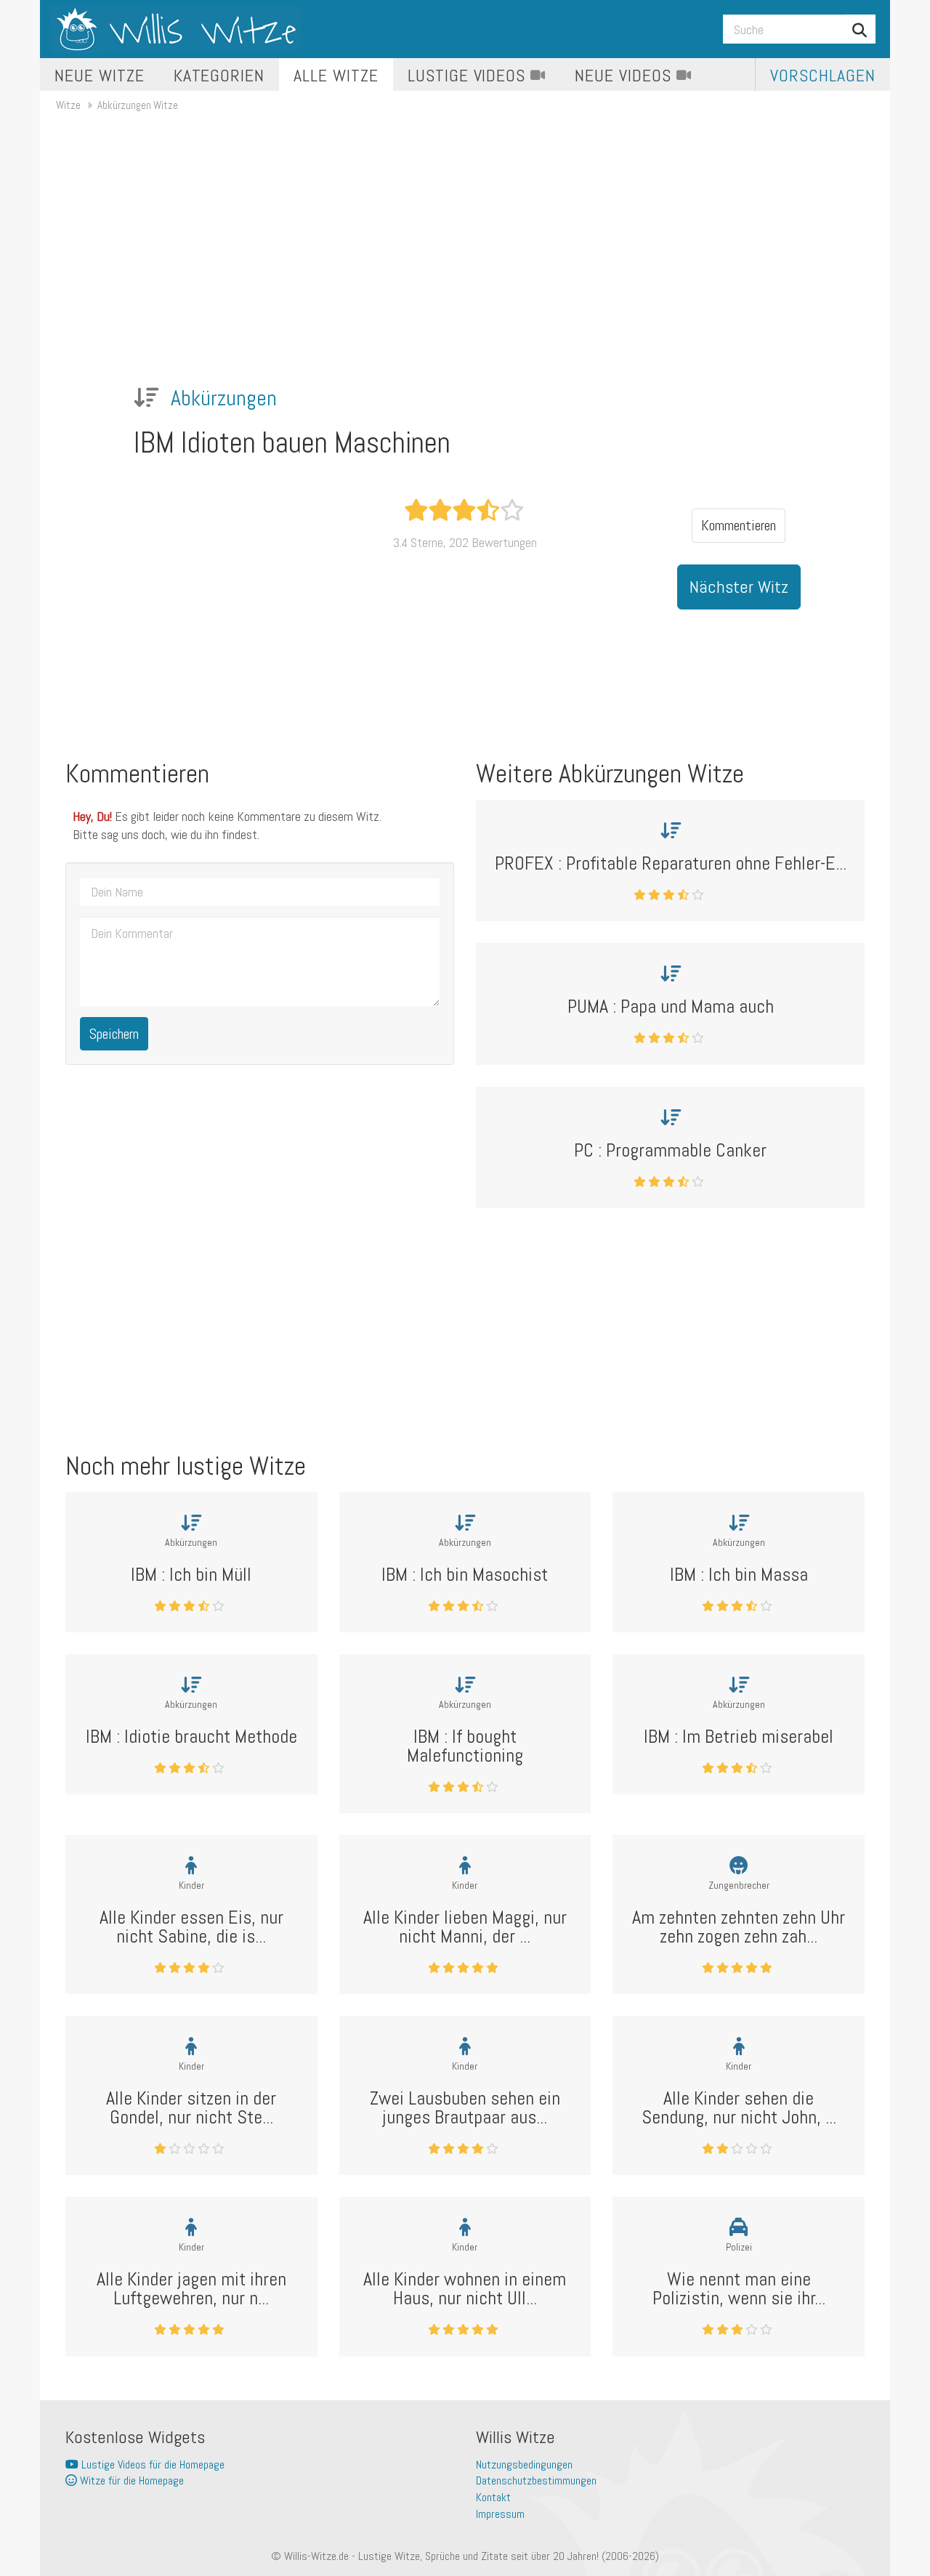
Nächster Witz (739, 587)
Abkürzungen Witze (138, 105)
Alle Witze (336, 75)
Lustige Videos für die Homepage (151, 2464)
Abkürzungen (224, 398)
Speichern (114, 1034)
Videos (469, 75)
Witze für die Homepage (130, 2480)
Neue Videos (626, 75)
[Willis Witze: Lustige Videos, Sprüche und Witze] (176, 29)
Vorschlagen (823, 75)
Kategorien (219, 75)
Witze (68, 105)
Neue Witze (100, 75)
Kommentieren (739, 525)
